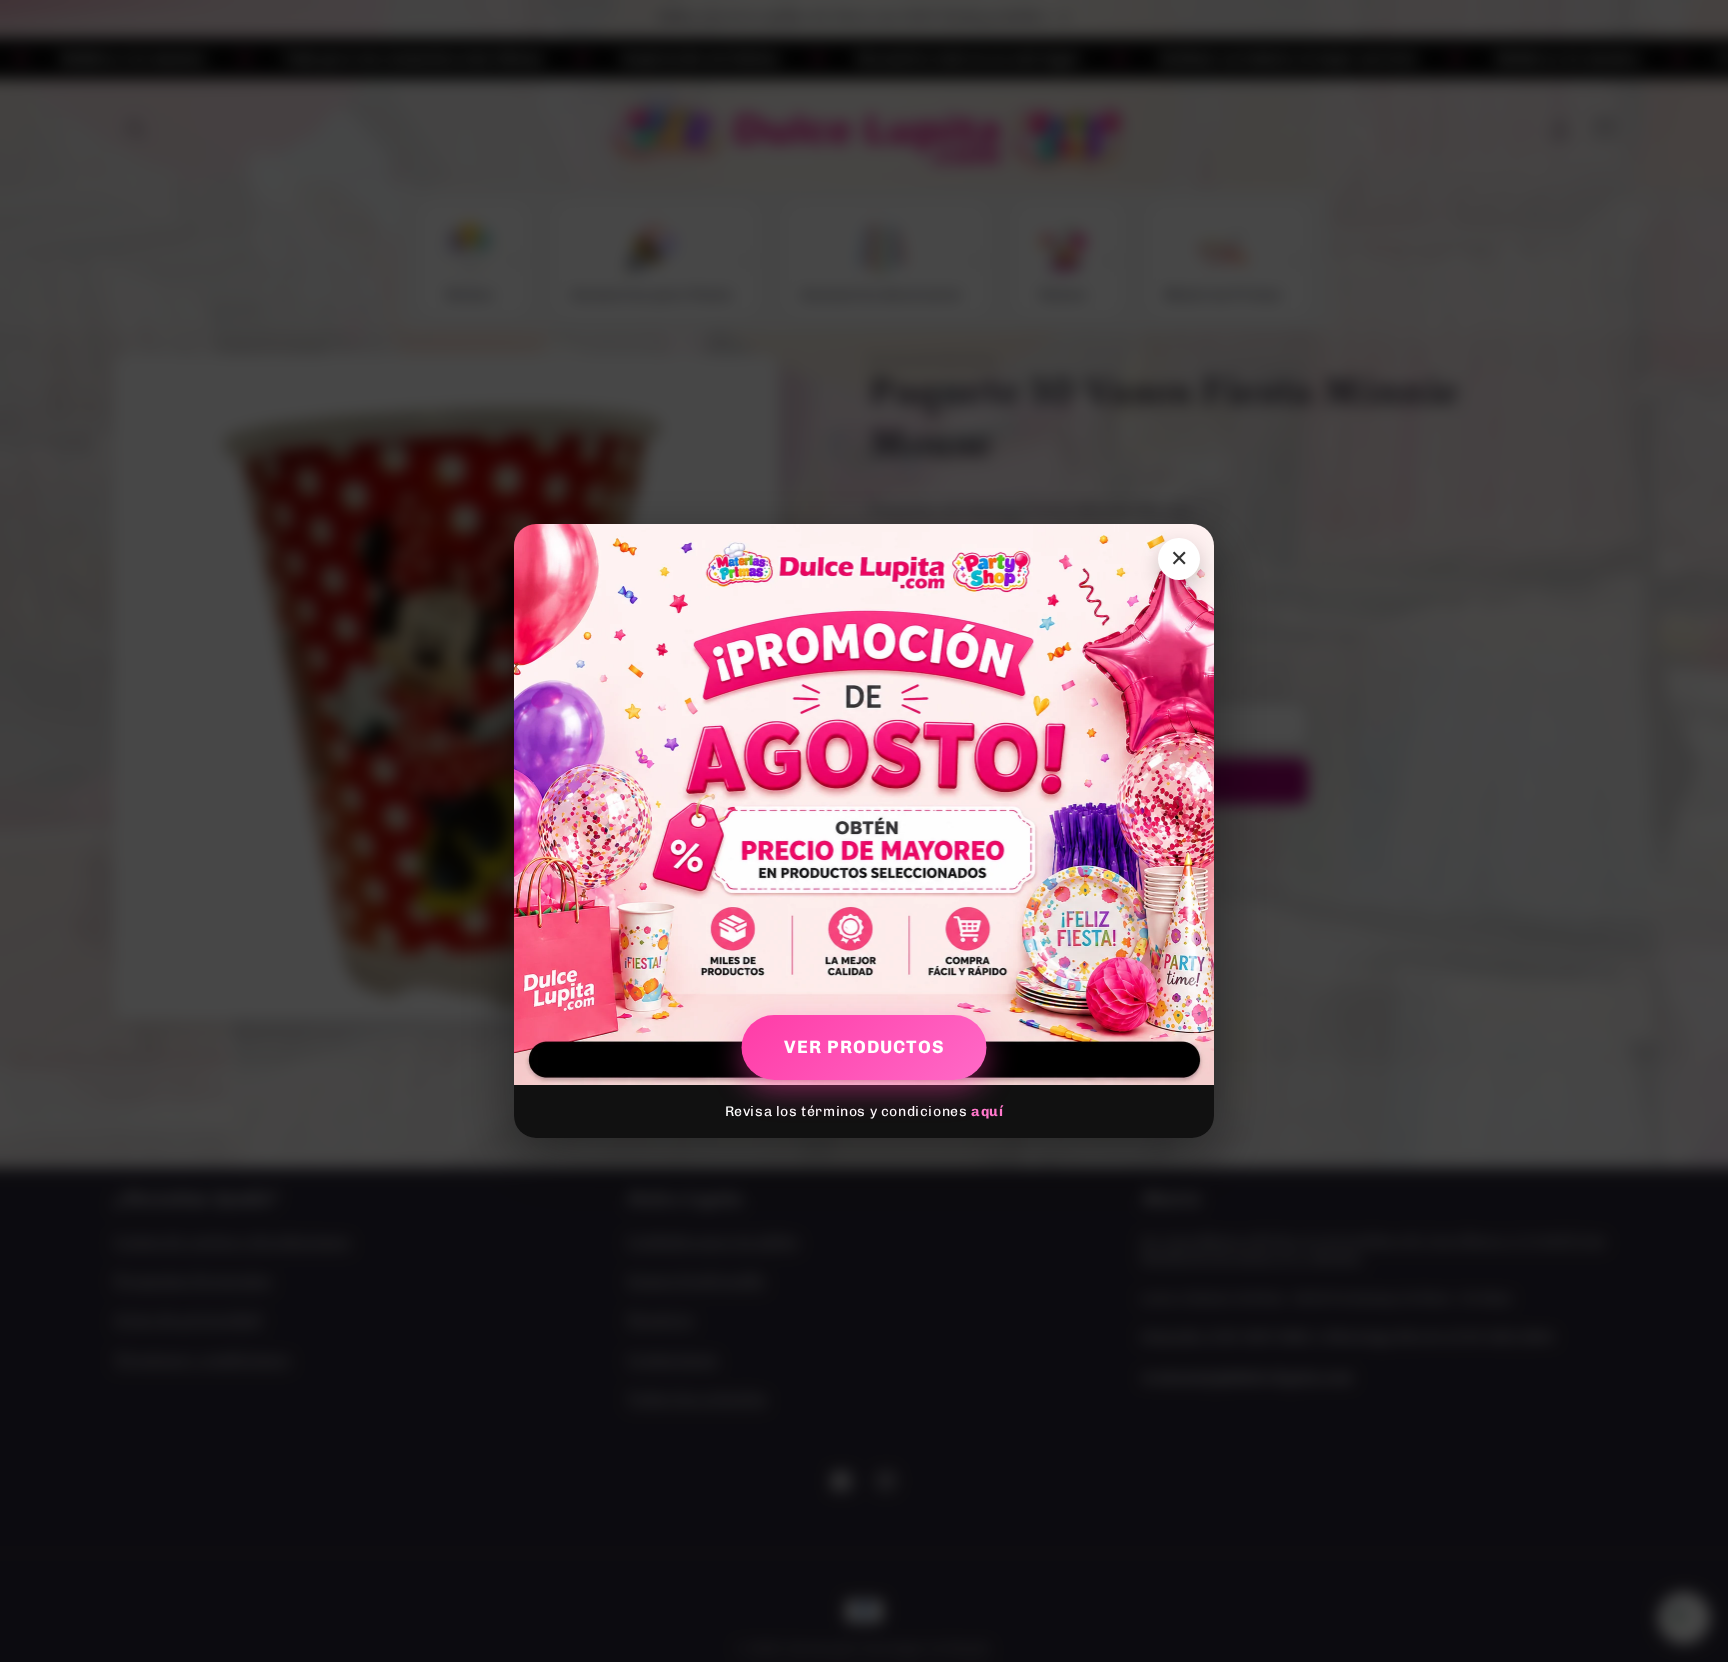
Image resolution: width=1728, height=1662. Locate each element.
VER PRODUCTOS (864, 1047)
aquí (987, 1111)
